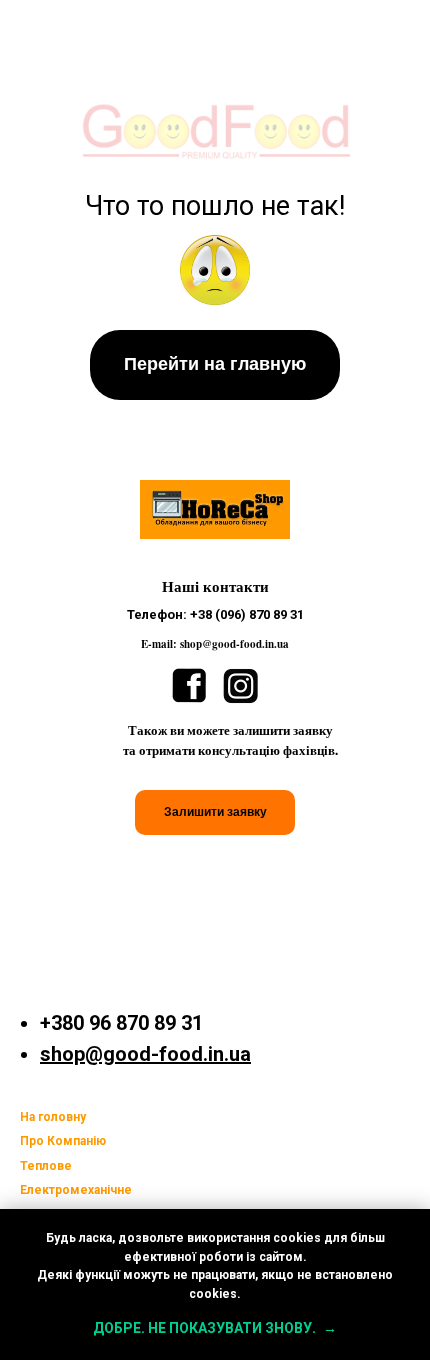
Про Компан (56, 1141)
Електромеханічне (76, 1190)
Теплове (46, 1166)
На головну (53, 1117)
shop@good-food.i (126, 1054)
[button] (215, 812)
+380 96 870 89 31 (121, 1023)
